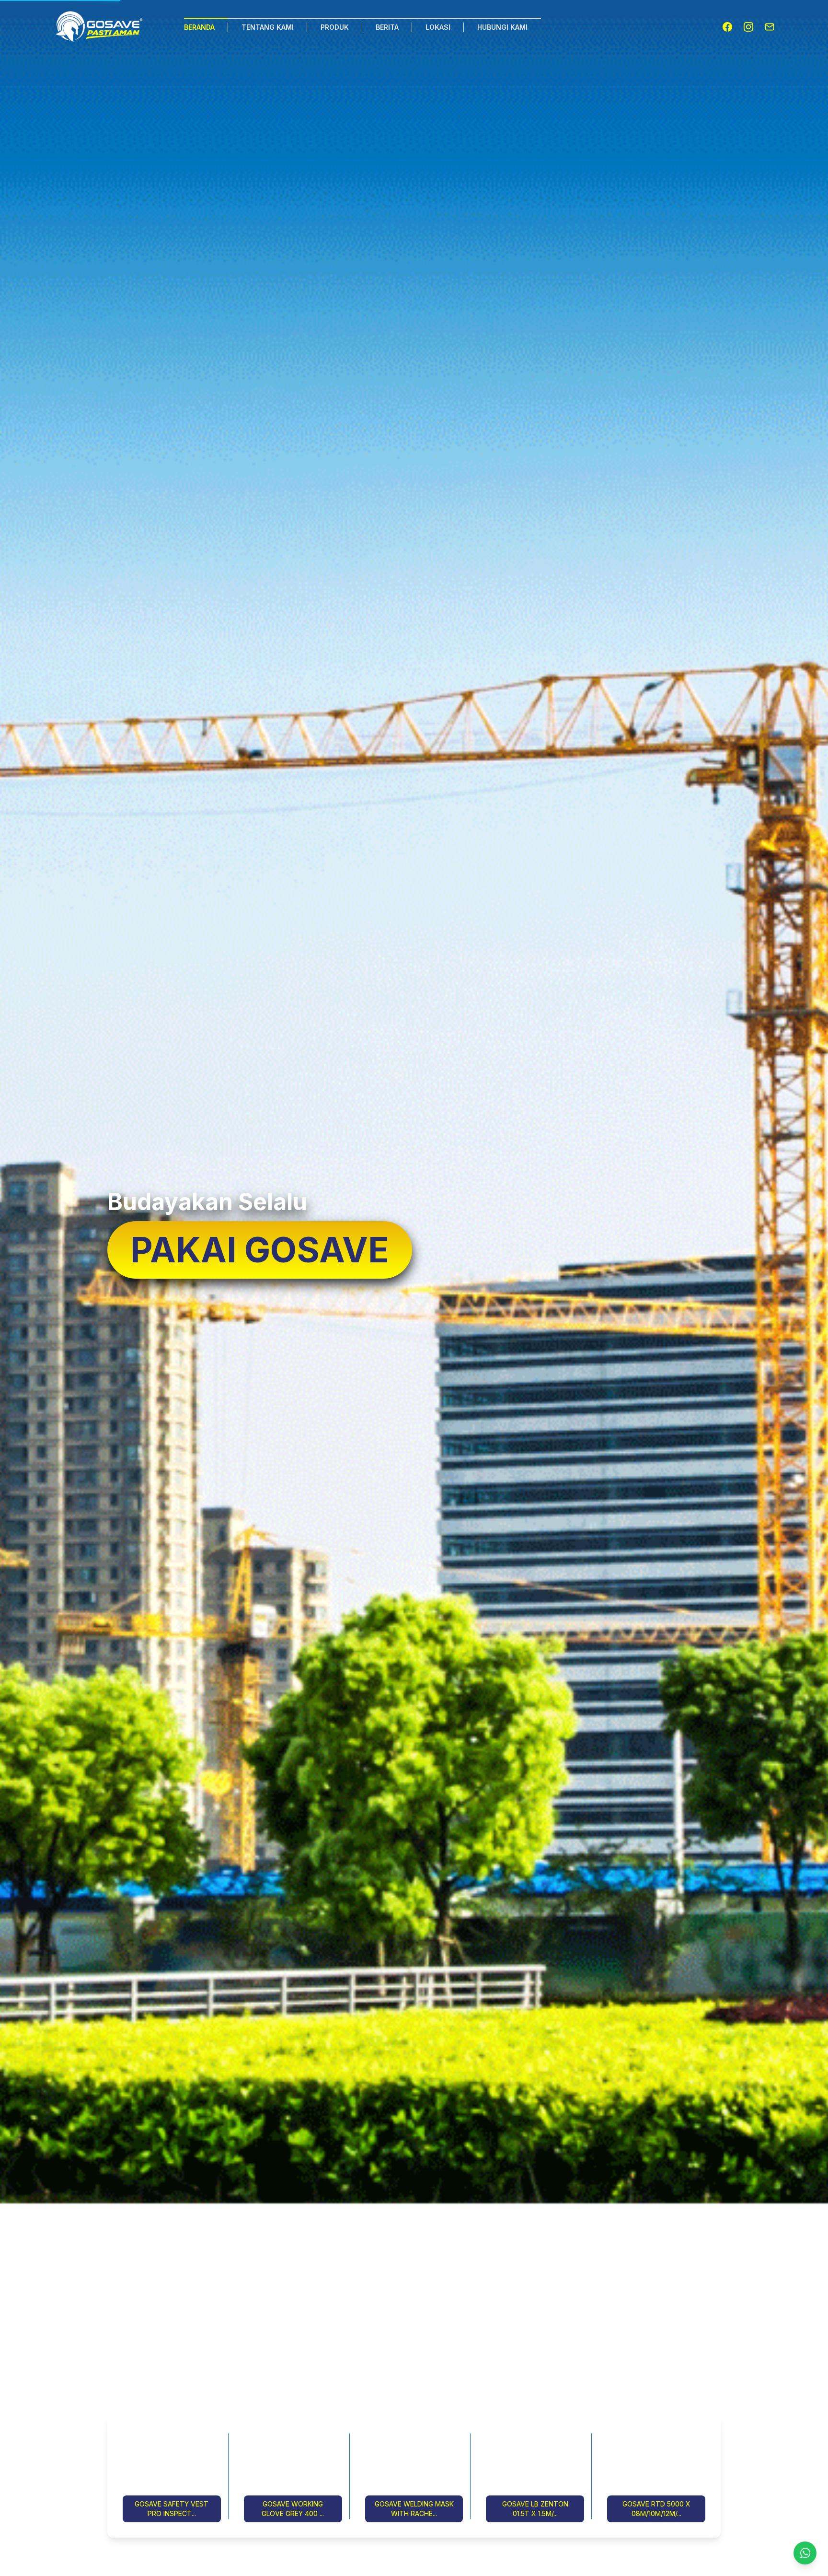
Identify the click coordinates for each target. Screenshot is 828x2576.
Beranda (199, 27)
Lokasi (438, 27)
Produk (335, 27)
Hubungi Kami (502, 27)
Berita (387, 27)
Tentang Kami (268, 27)
